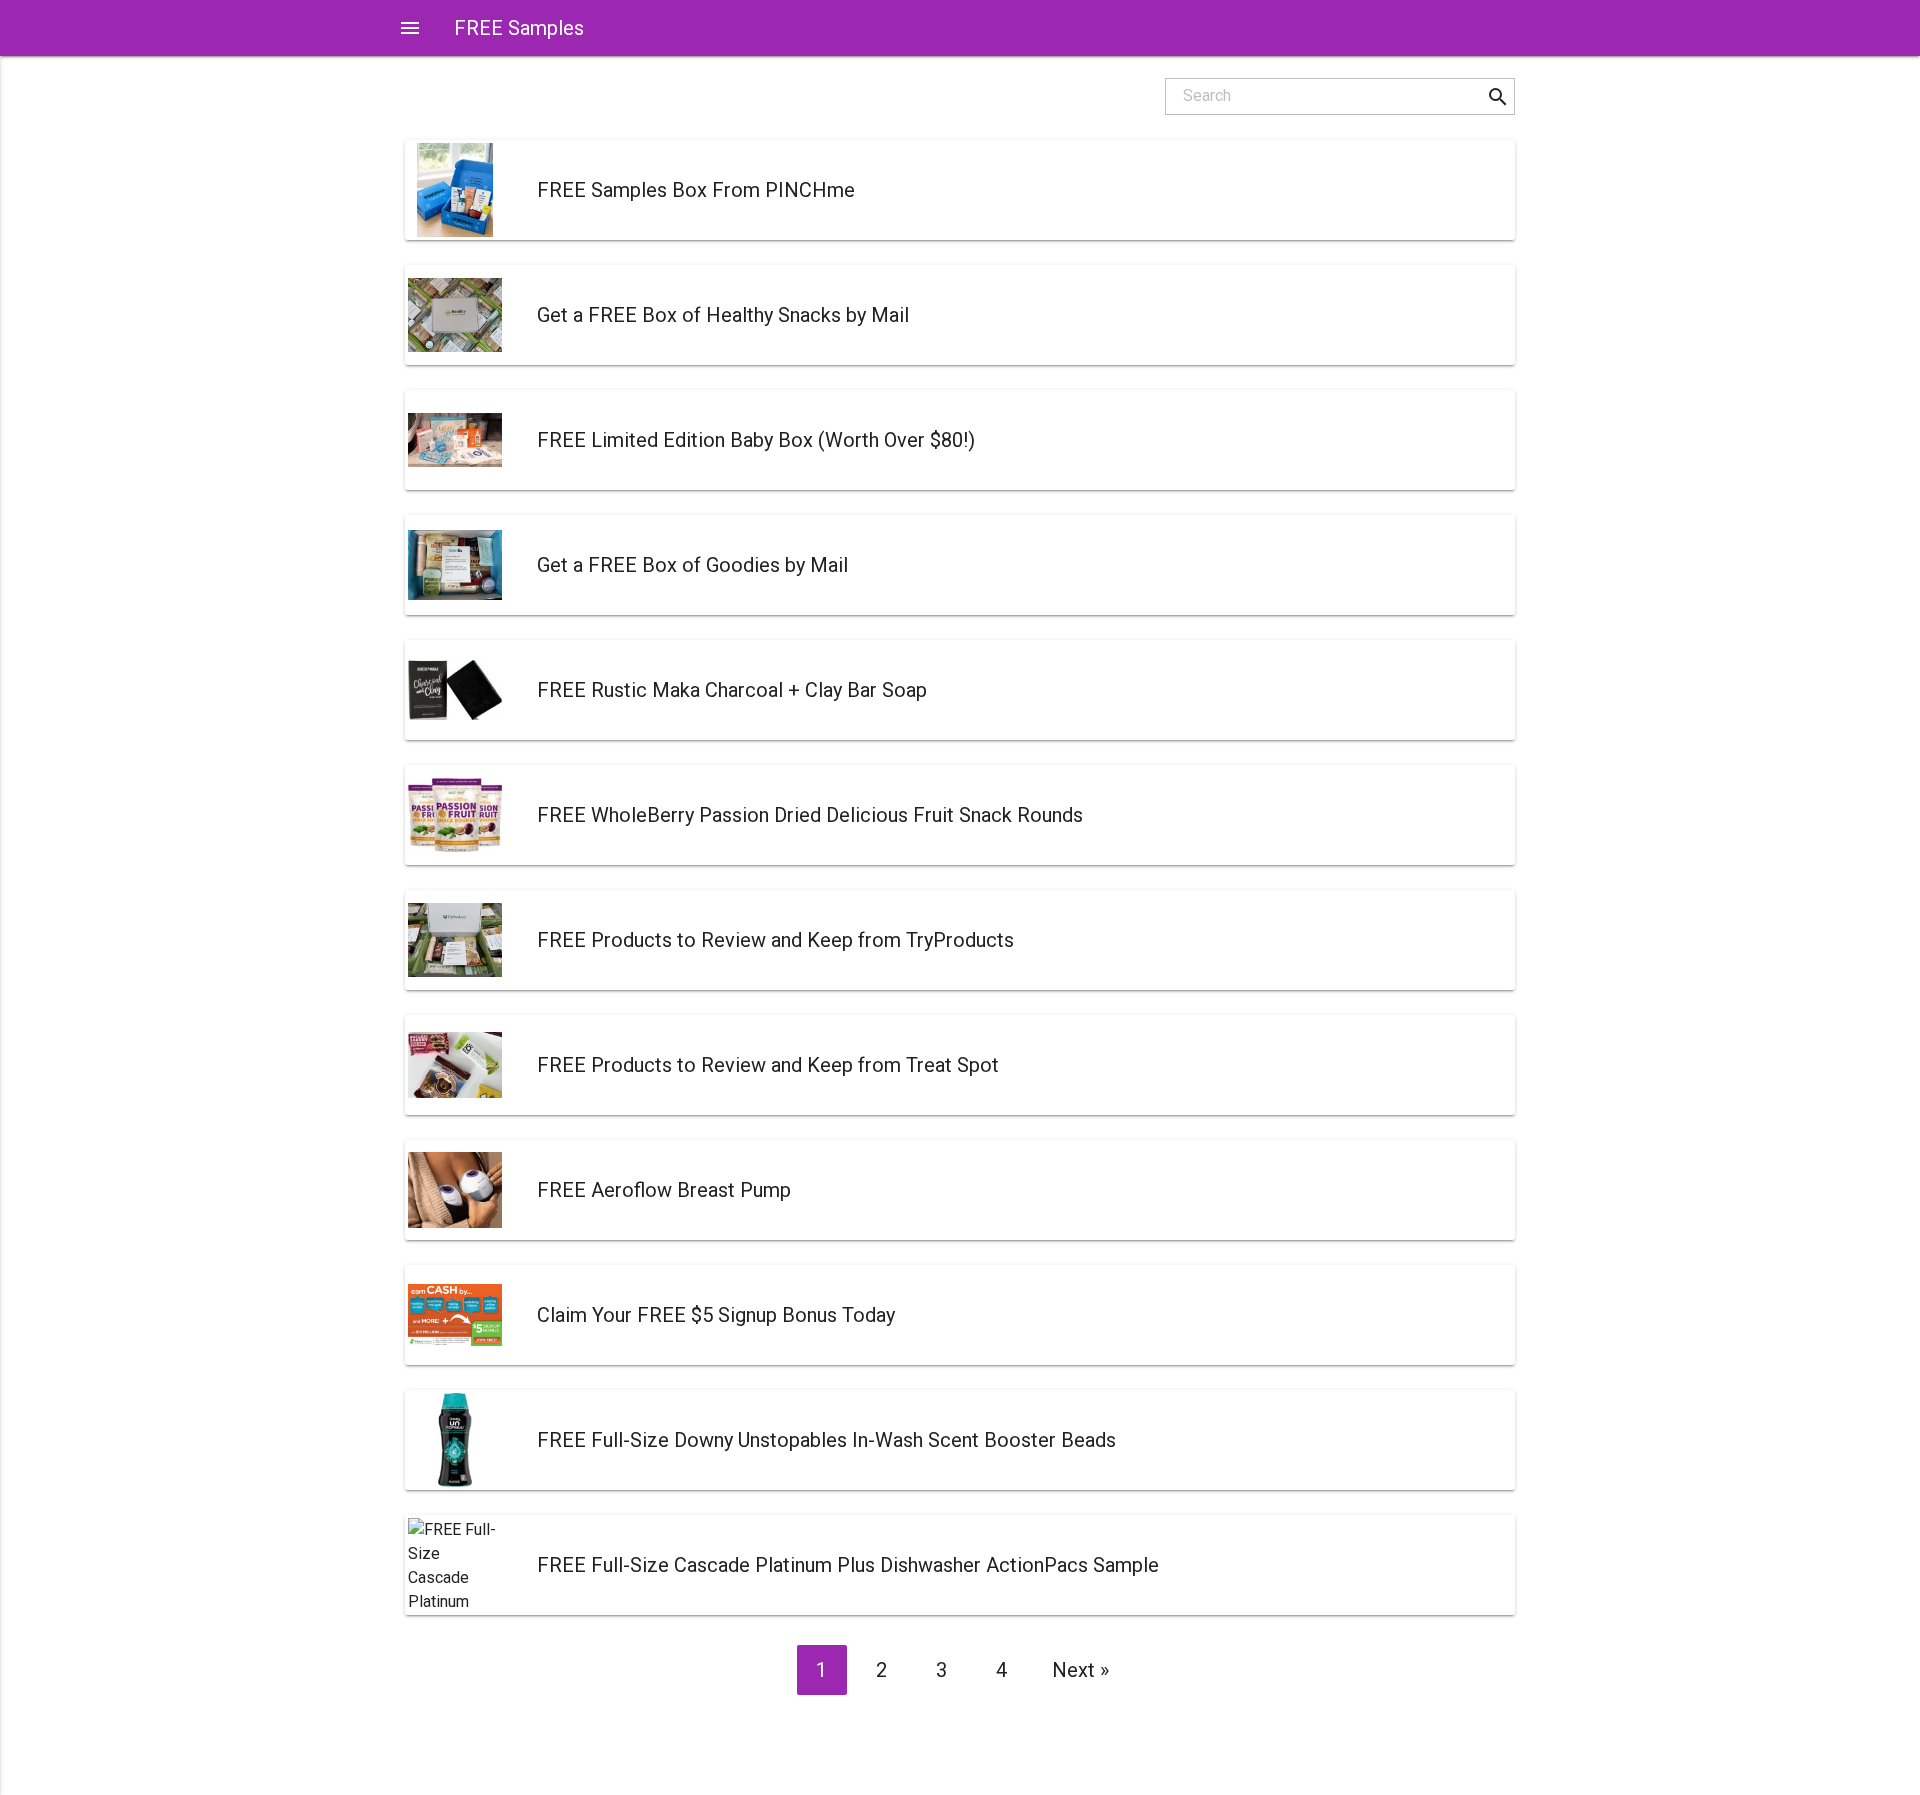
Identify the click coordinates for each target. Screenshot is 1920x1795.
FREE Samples (519, 28)
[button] (1497, 96)
